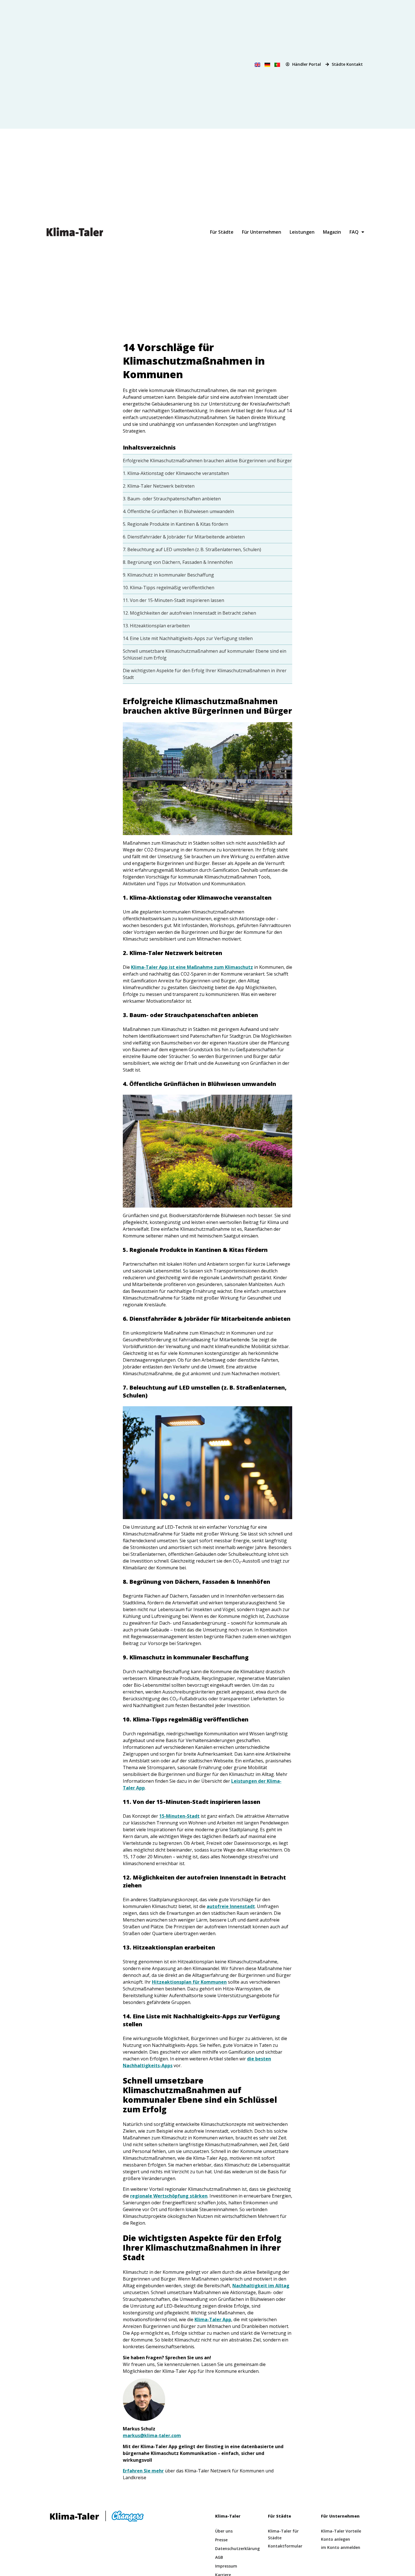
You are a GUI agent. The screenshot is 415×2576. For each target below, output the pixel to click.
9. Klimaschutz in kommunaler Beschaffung (168, 575)
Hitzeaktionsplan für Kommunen (189, 1982)
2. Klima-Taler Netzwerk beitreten (159, 486)
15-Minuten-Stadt (179, 1816)
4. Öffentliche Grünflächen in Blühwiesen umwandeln (178, 511)
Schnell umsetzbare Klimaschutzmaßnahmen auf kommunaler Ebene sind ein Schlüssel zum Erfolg (205, 654)
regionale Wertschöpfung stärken (169, 2196)
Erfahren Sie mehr (143, 2471)
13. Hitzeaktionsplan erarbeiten (156, 626)
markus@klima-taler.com (152, 2435)
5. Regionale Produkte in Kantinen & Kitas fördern (175, 524)
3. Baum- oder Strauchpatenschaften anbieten (172, 499)
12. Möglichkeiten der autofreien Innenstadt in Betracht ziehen (189, 613)
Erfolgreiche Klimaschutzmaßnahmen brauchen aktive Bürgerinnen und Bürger (207, 461)
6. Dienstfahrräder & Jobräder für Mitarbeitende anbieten (184, 537)
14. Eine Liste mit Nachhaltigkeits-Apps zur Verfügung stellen (188, 638)
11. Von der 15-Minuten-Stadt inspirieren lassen (173, 600)
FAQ (354, 232)
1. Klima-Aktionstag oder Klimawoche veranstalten (176, 473)
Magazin (332, 232)
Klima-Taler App (213, 2319)
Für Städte (222, 232)
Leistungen (302, 232)
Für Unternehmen (262, 232)
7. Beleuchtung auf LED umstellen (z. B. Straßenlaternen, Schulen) (192, 549)
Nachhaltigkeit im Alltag (261, 2286)
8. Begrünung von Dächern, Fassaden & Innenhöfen (178, 562)
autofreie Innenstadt (231, 1906)
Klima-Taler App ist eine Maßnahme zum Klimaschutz (192, 967)
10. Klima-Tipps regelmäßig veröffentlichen (169, 588)
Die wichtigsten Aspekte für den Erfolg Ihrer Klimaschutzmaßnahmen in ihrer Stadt (205, 674)
